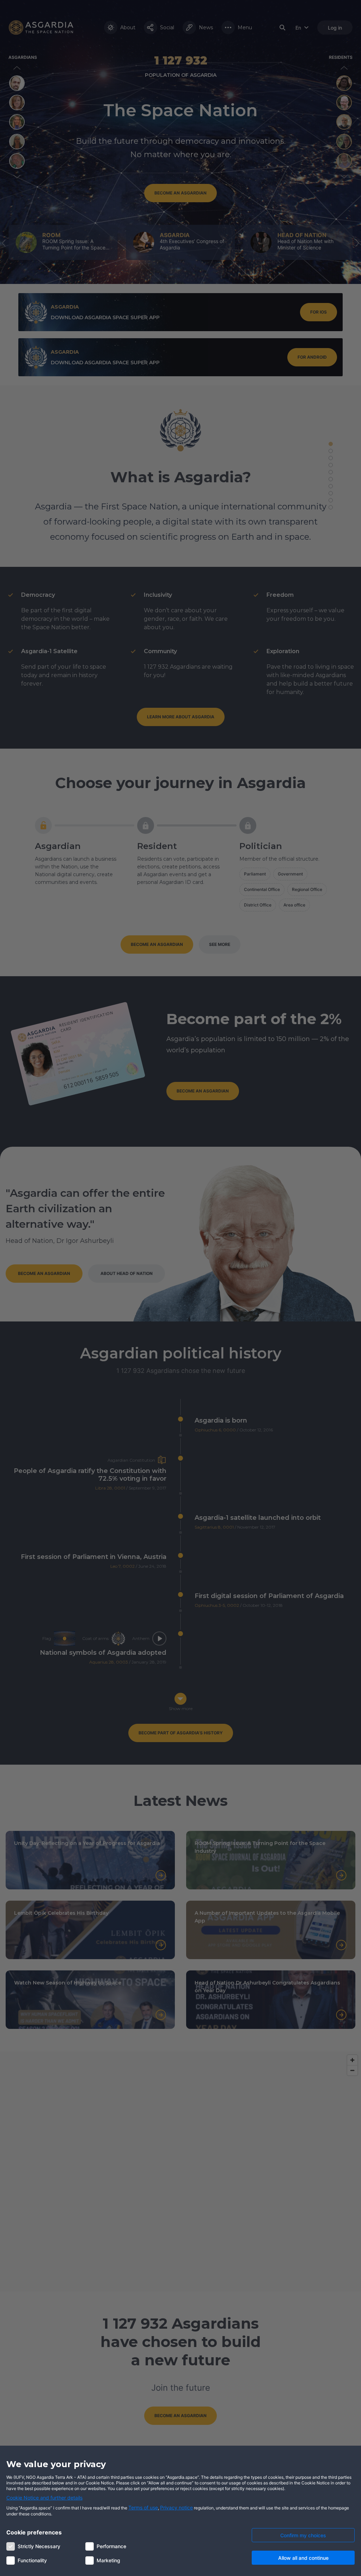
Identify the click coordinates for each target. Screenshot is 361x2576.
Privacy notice (176, 2507)
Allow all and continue (303, 2558)
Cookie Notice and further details (44, 2498)
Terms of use (143, 2507)
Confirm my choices (303, 2535)
